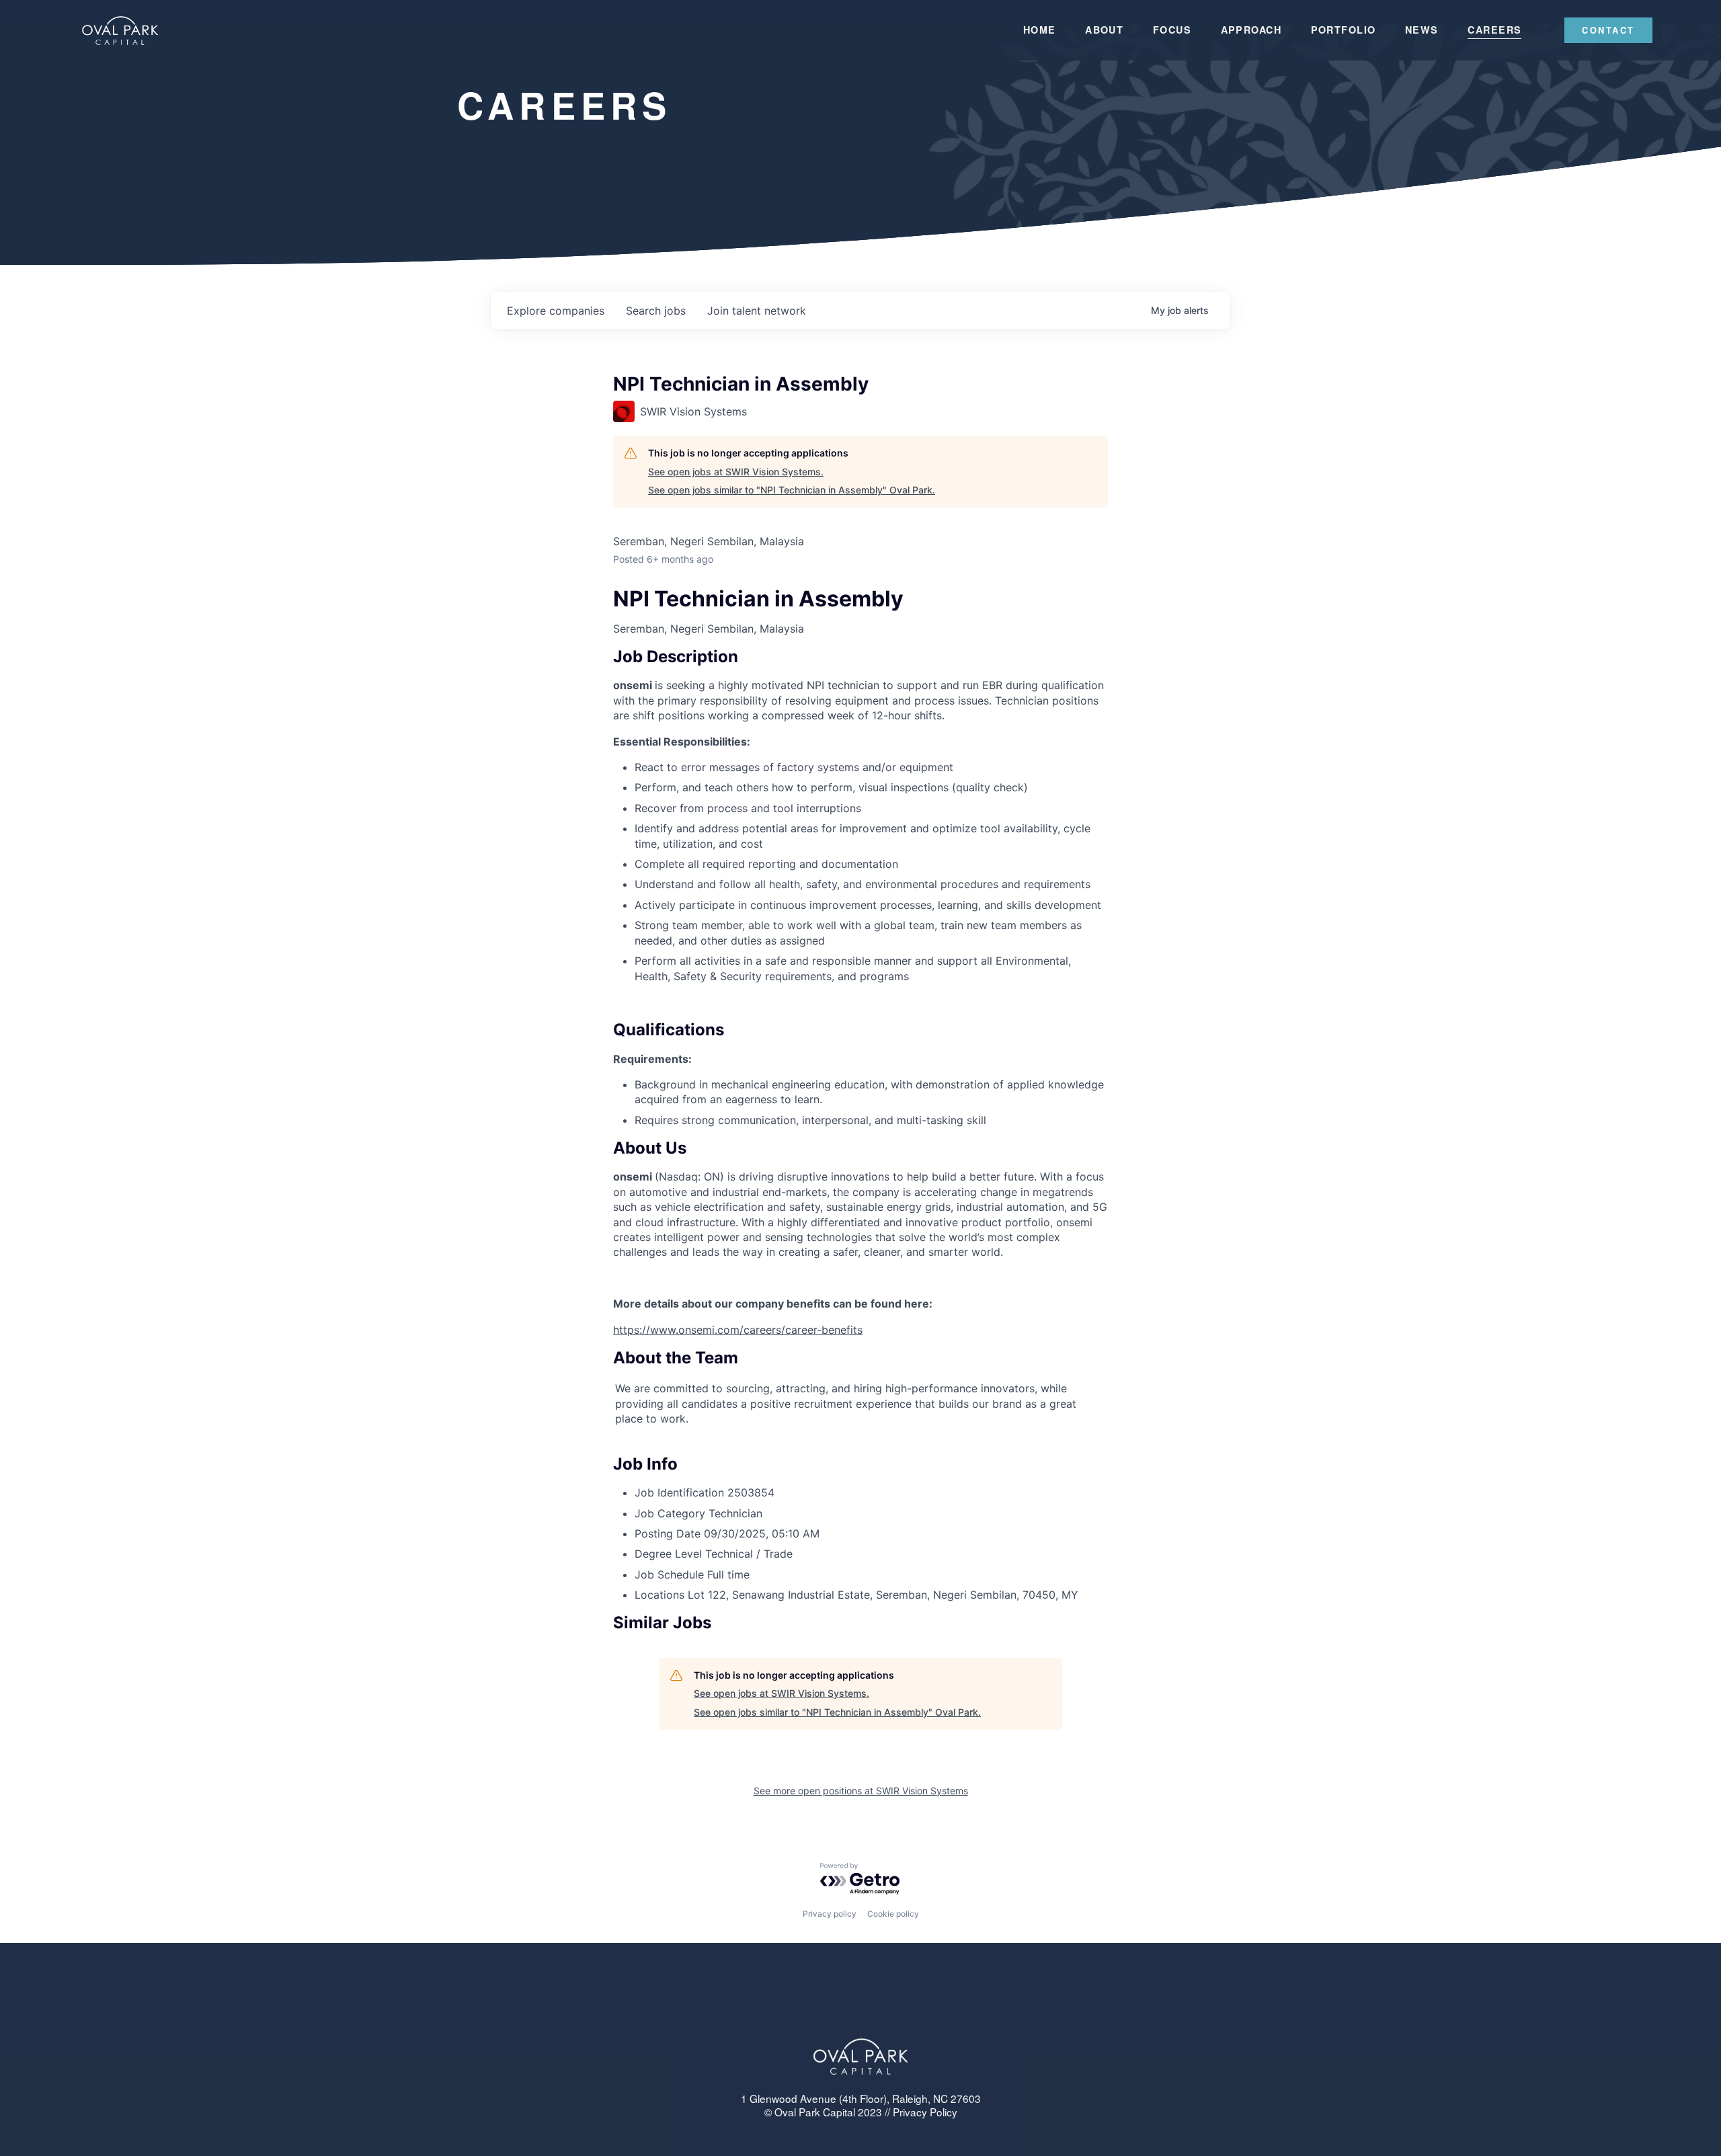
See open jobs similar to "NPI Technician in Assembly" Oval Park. (792, 490)
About (1104, 30)
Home (1040, 30)
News (1422, 30)
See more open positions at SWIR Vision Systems (861, 1791)
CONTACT (1608, 30)
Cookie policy (893, 1914)
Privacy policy (830, 1914)
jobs (656, 311)
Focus (1172, 30)
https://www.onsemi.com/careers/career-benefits (738, 1330)
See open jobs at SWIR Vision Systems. (736, 472)
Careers (1494, 30)
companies (556, 311)
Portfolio (1344, 30)
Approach (1251, 30)
